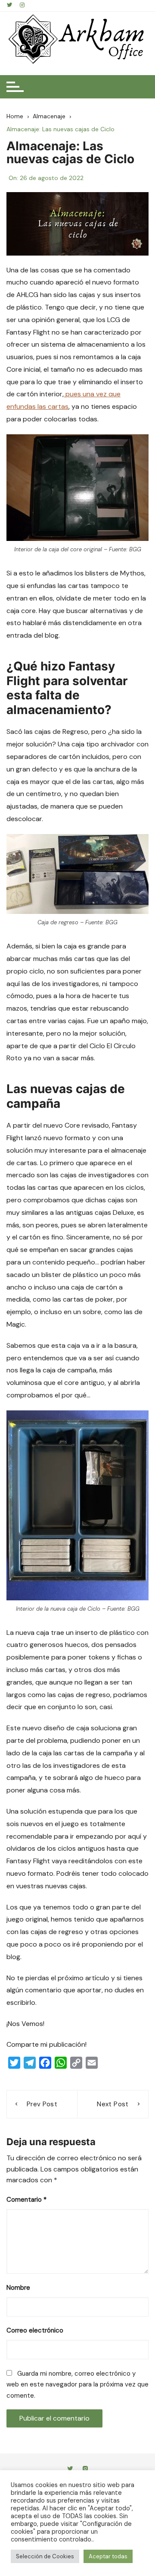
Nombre (18, 2288)
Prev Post (42, 2104)
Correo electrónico (35, 2330)
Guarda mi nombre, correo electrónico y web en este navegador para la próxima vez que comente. (77, 2385)
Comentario (26, 2200)
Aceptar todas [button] (108, 2556)
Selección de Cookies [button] (45, 2556)
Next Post (113, 2104)
